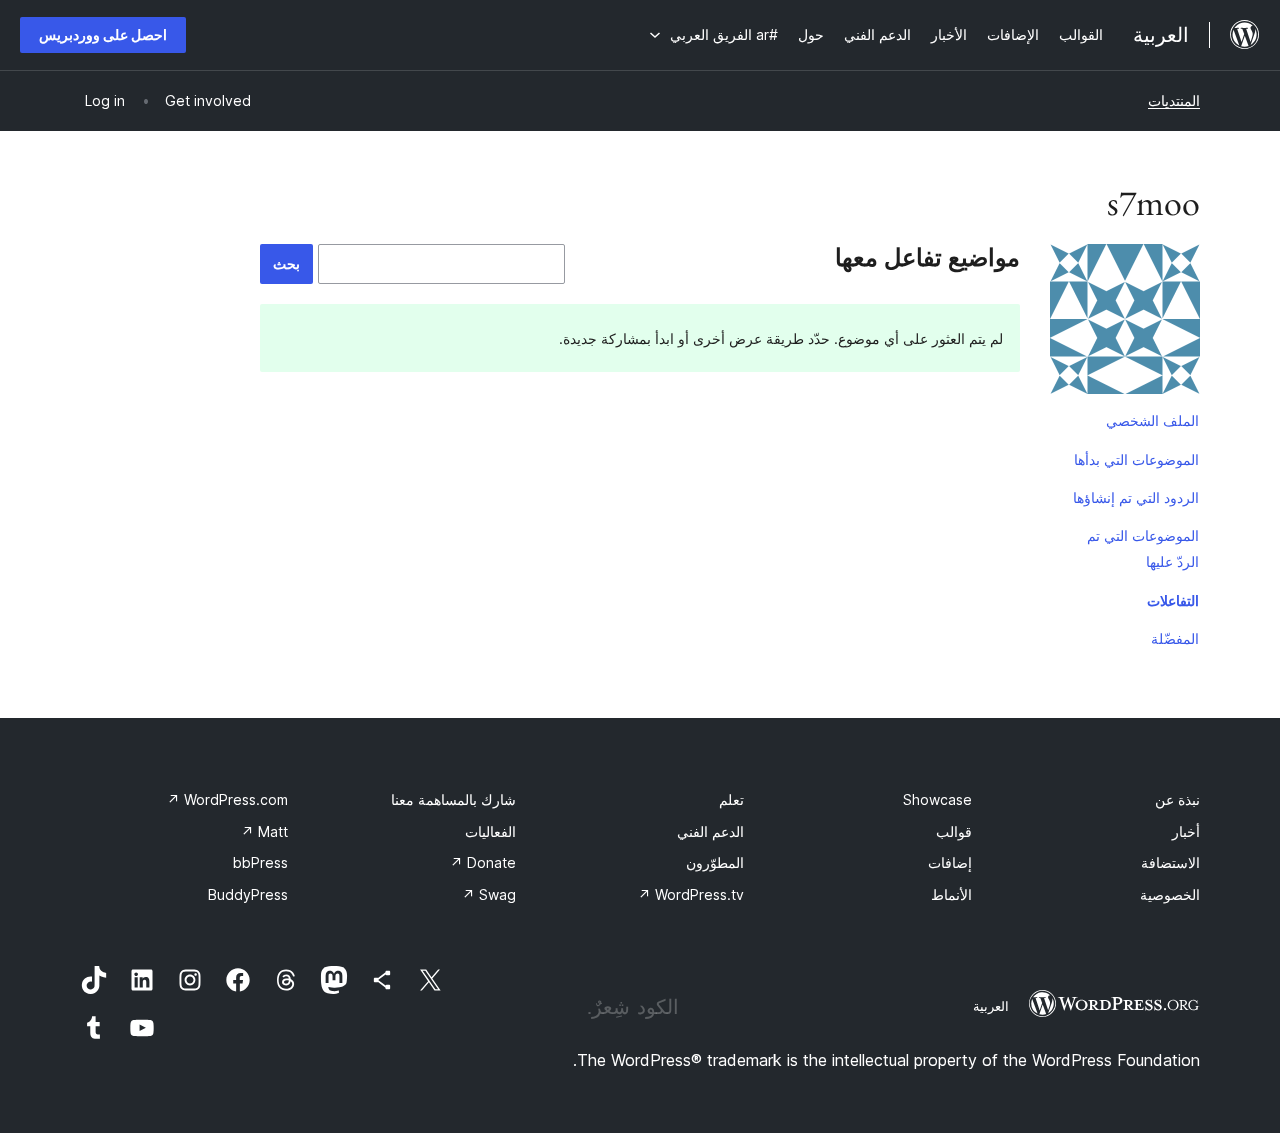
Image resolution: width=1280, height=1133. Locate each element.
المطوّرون (715, 862)
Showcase (937, 799)
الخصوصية (1170, 894)
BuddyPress (248, 894)
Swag (489, 894)
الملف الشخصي (1152, 420)
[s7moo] (1125, 323)
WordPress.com (227, 799)
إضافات (950, 862)
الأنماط (951, 894)
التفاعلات (1173, 600)
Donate (483, 862)
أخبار (1186, 831)
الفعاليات (490, 831)
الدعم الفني (710, 831)
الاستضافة (1170, 862)
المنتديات (1174, 100)
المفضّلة (1175, 638)
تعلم (731, 799)
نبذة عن (1177, 799)
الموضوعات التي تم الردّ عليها (1143, 548)
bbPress (260, 862)
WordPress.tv (691, 894)
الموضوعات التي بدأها (1136, 459)
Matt (264, 831)
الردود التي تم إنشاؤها (1136, 497)
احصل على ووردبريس (103, 34)
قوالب (954, 831)
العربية (991, 1006)
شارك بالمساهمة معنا (453, 799)
